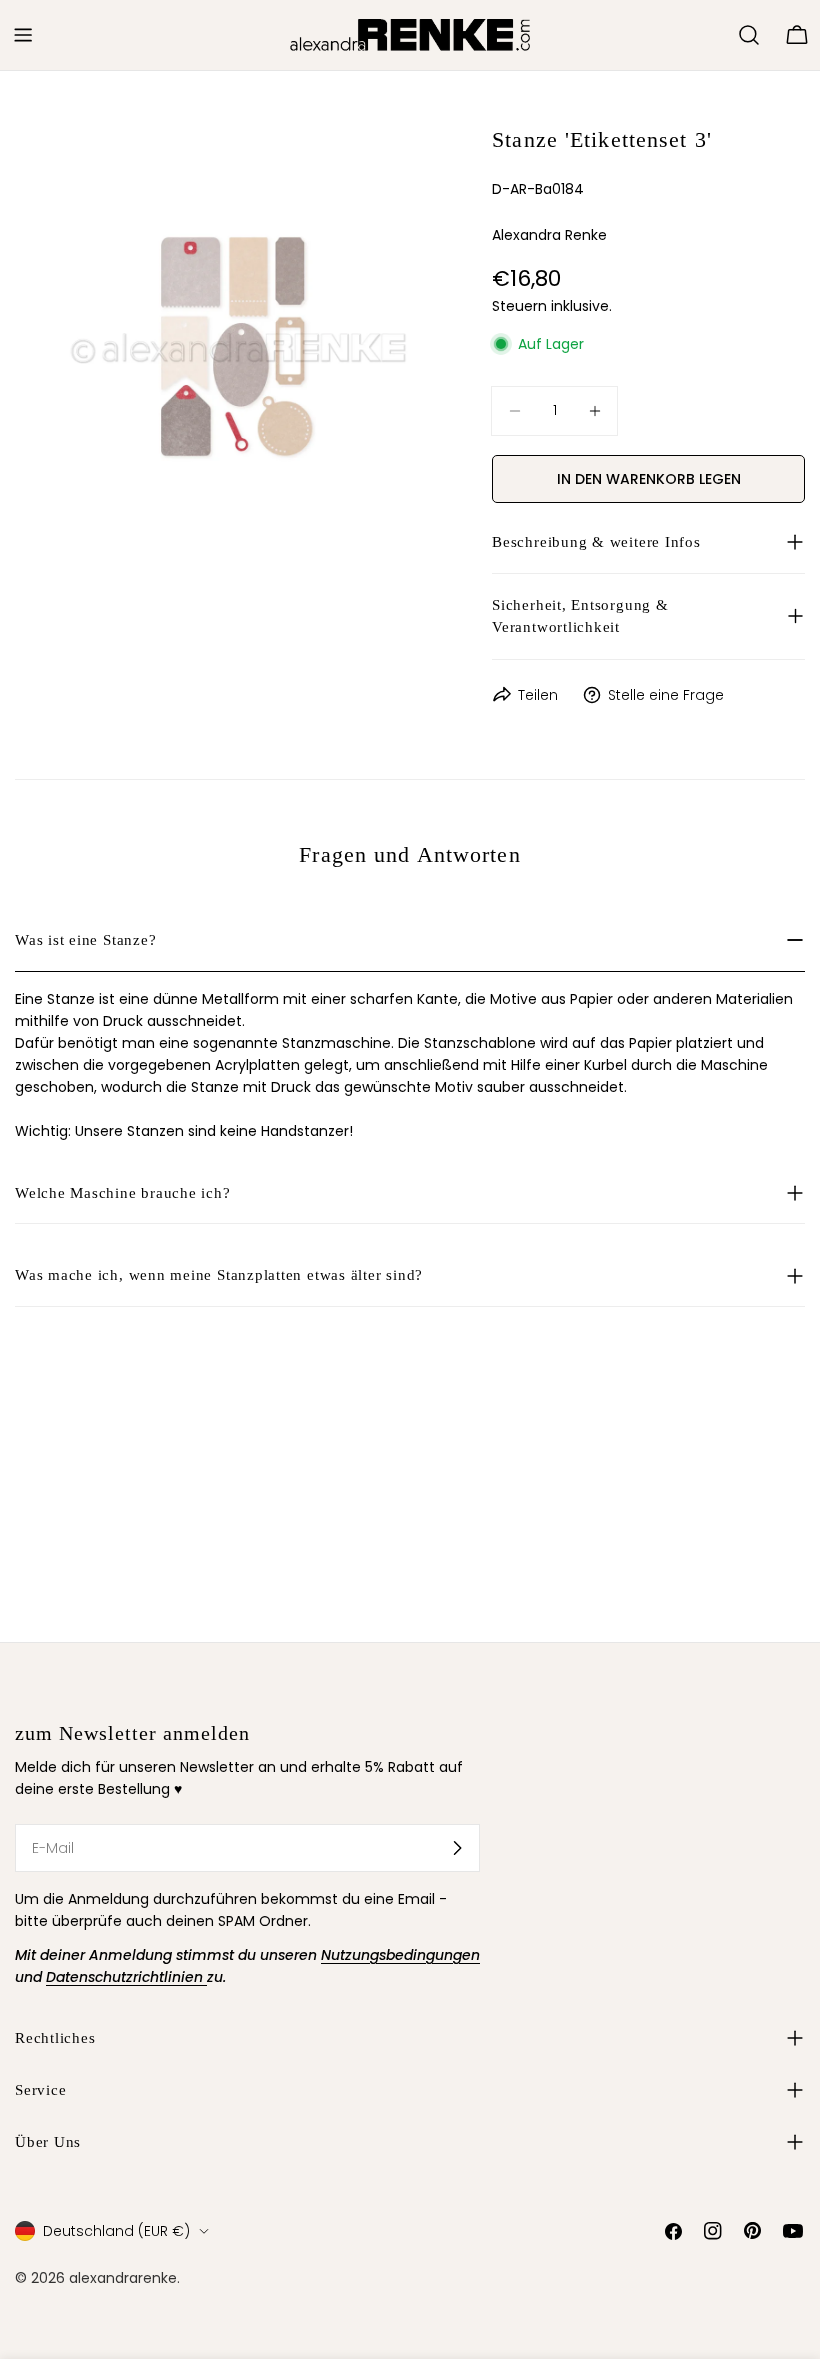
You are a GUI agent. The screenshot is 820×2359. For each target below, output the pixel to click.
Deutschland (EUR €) (116, 2231)
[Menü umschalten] (23, 35)
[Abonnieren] (457, 1848)
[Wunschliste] (714, 35)
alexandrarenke (123, 2278)
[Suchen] (749, 35)
